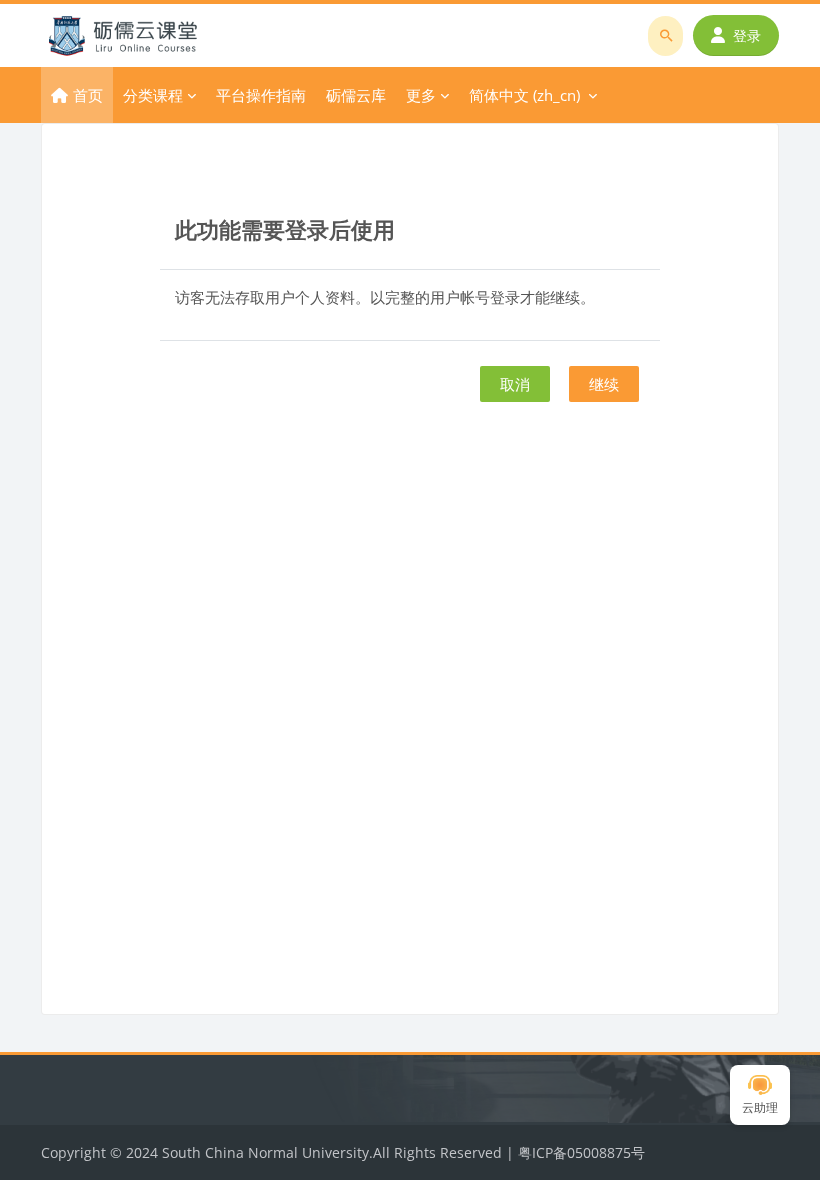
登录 (747, 35)
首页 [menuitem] (88, 95)
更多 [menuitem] (421, 95)
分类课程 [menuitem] (153, 95)
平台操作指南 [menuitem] (261, 95)
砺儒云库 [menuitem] (356, 95)
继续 (604, 384)
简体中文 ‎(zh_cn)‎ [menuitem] (524, 95)
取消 (515, 384)
